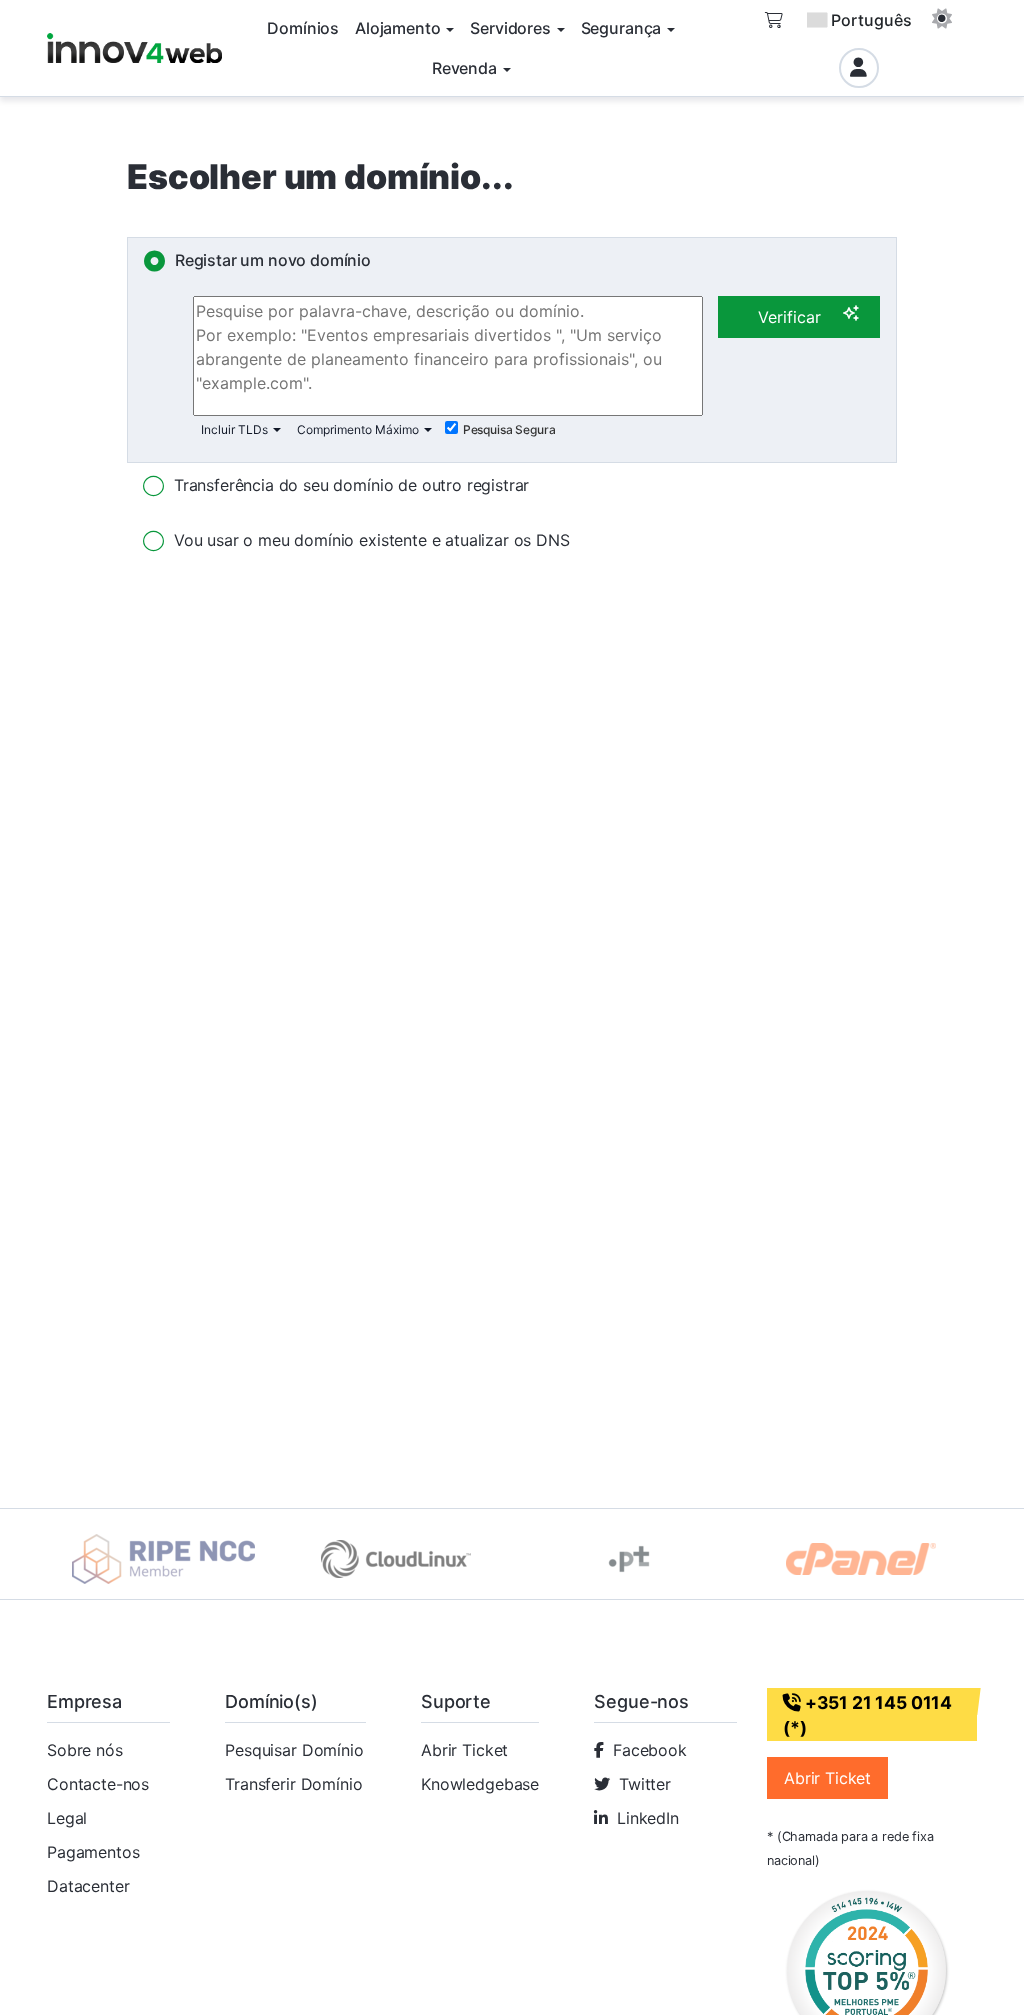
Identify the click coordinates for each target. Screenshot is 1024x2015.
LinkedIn (648, 1818)
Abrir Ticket (464, 1750)
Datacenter (88, 1886)
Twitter (645, 1784)
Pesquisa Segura (509, 429)
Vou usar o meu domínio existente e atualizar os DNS (372, 540)
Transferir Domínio (293, 1784)
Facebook (650, 1750)
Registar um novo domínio (273, 260)
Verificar (789, 317)
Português (871, 20)
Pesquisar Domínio (294, 1750)
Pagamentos (93, 1852)
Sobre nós (85, 1750)
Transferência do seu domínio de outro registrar (351, 485)
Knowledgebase (480, 1784)
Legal (67, 1818)
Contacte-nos (98, 1784)
